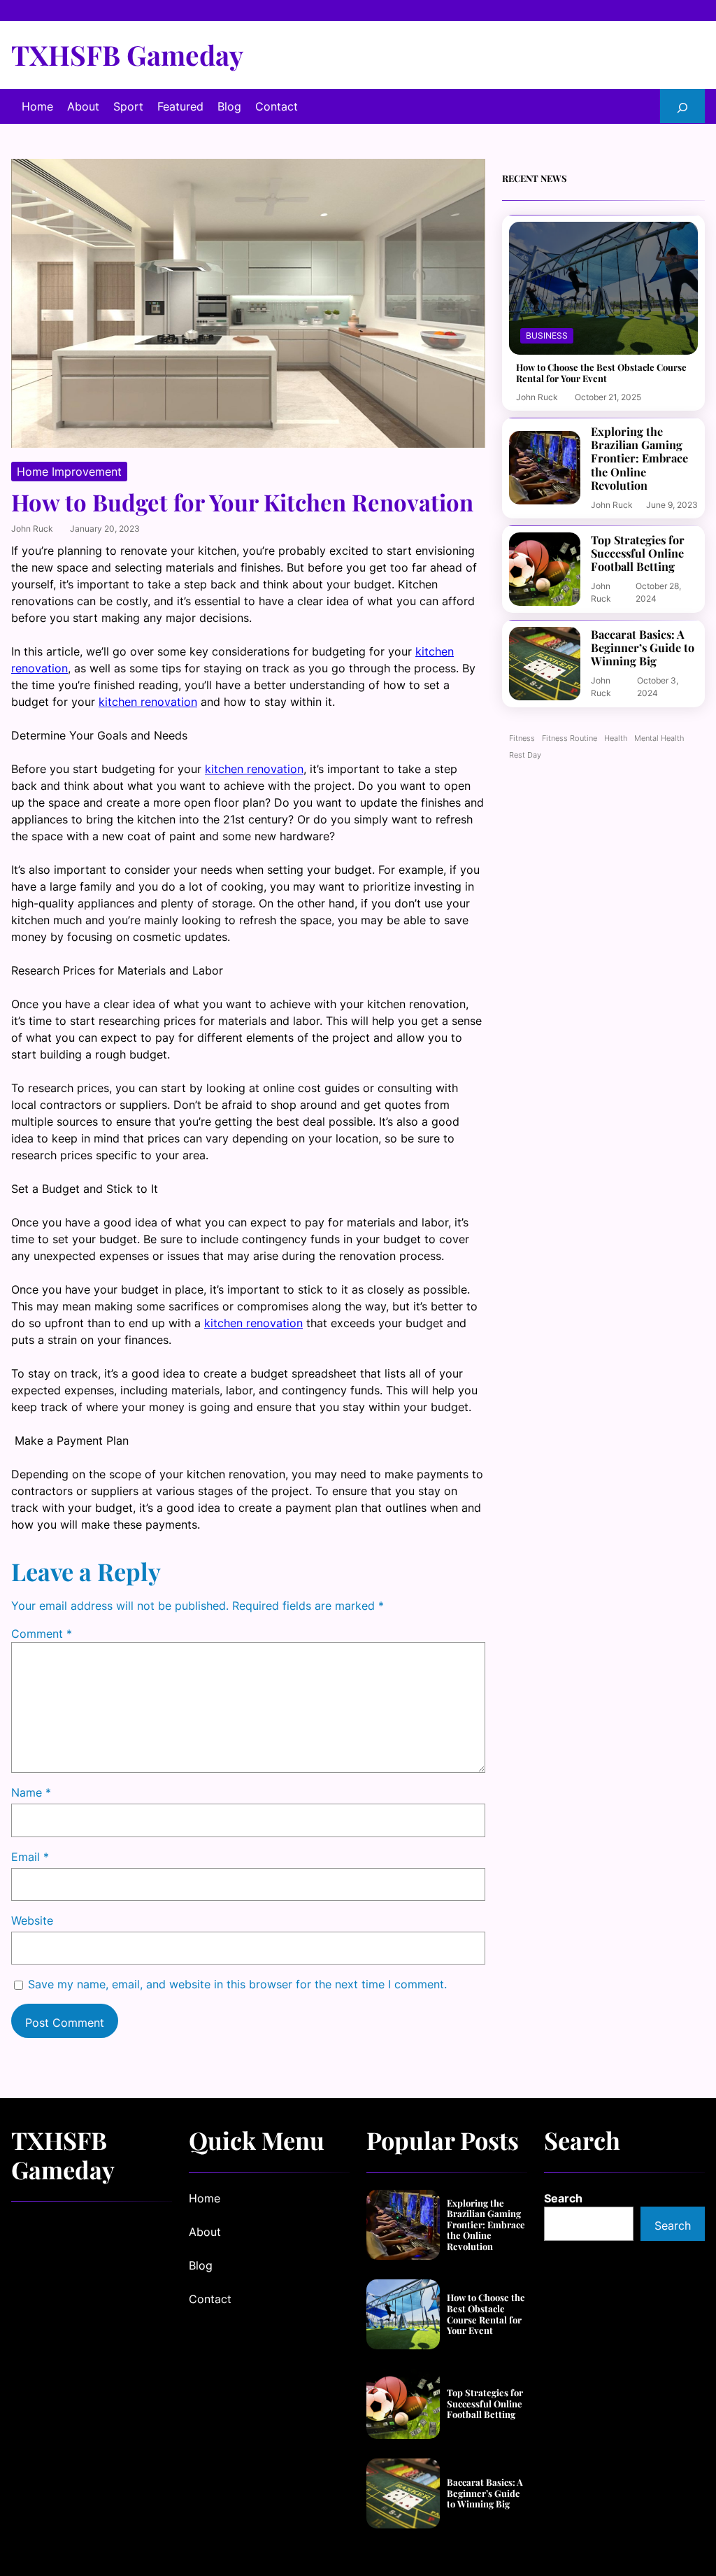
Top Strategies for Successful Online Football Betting (638, 553)
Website (32, 1920)
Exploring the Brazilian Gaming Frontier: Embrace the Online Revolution (639, 459)
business (547, 335)
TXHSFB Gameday (127, 55)
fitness (522, 738)
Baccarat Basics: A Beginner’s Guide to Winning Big (643, 648)
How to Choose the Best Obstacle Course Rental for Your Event (601, 373)
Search (563, 2198)
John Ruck (32, 529)
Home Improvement (69, 472)
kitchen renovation (148, 702)
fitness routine (570, 738)
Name (31, 1792)
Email (30, 1857)
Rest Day (525, 755)
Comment (42, 1634)
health (616, 738)
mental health (659, 738)
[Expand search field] (682, 106)
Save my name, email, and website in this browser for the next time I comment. (237, 1984)
